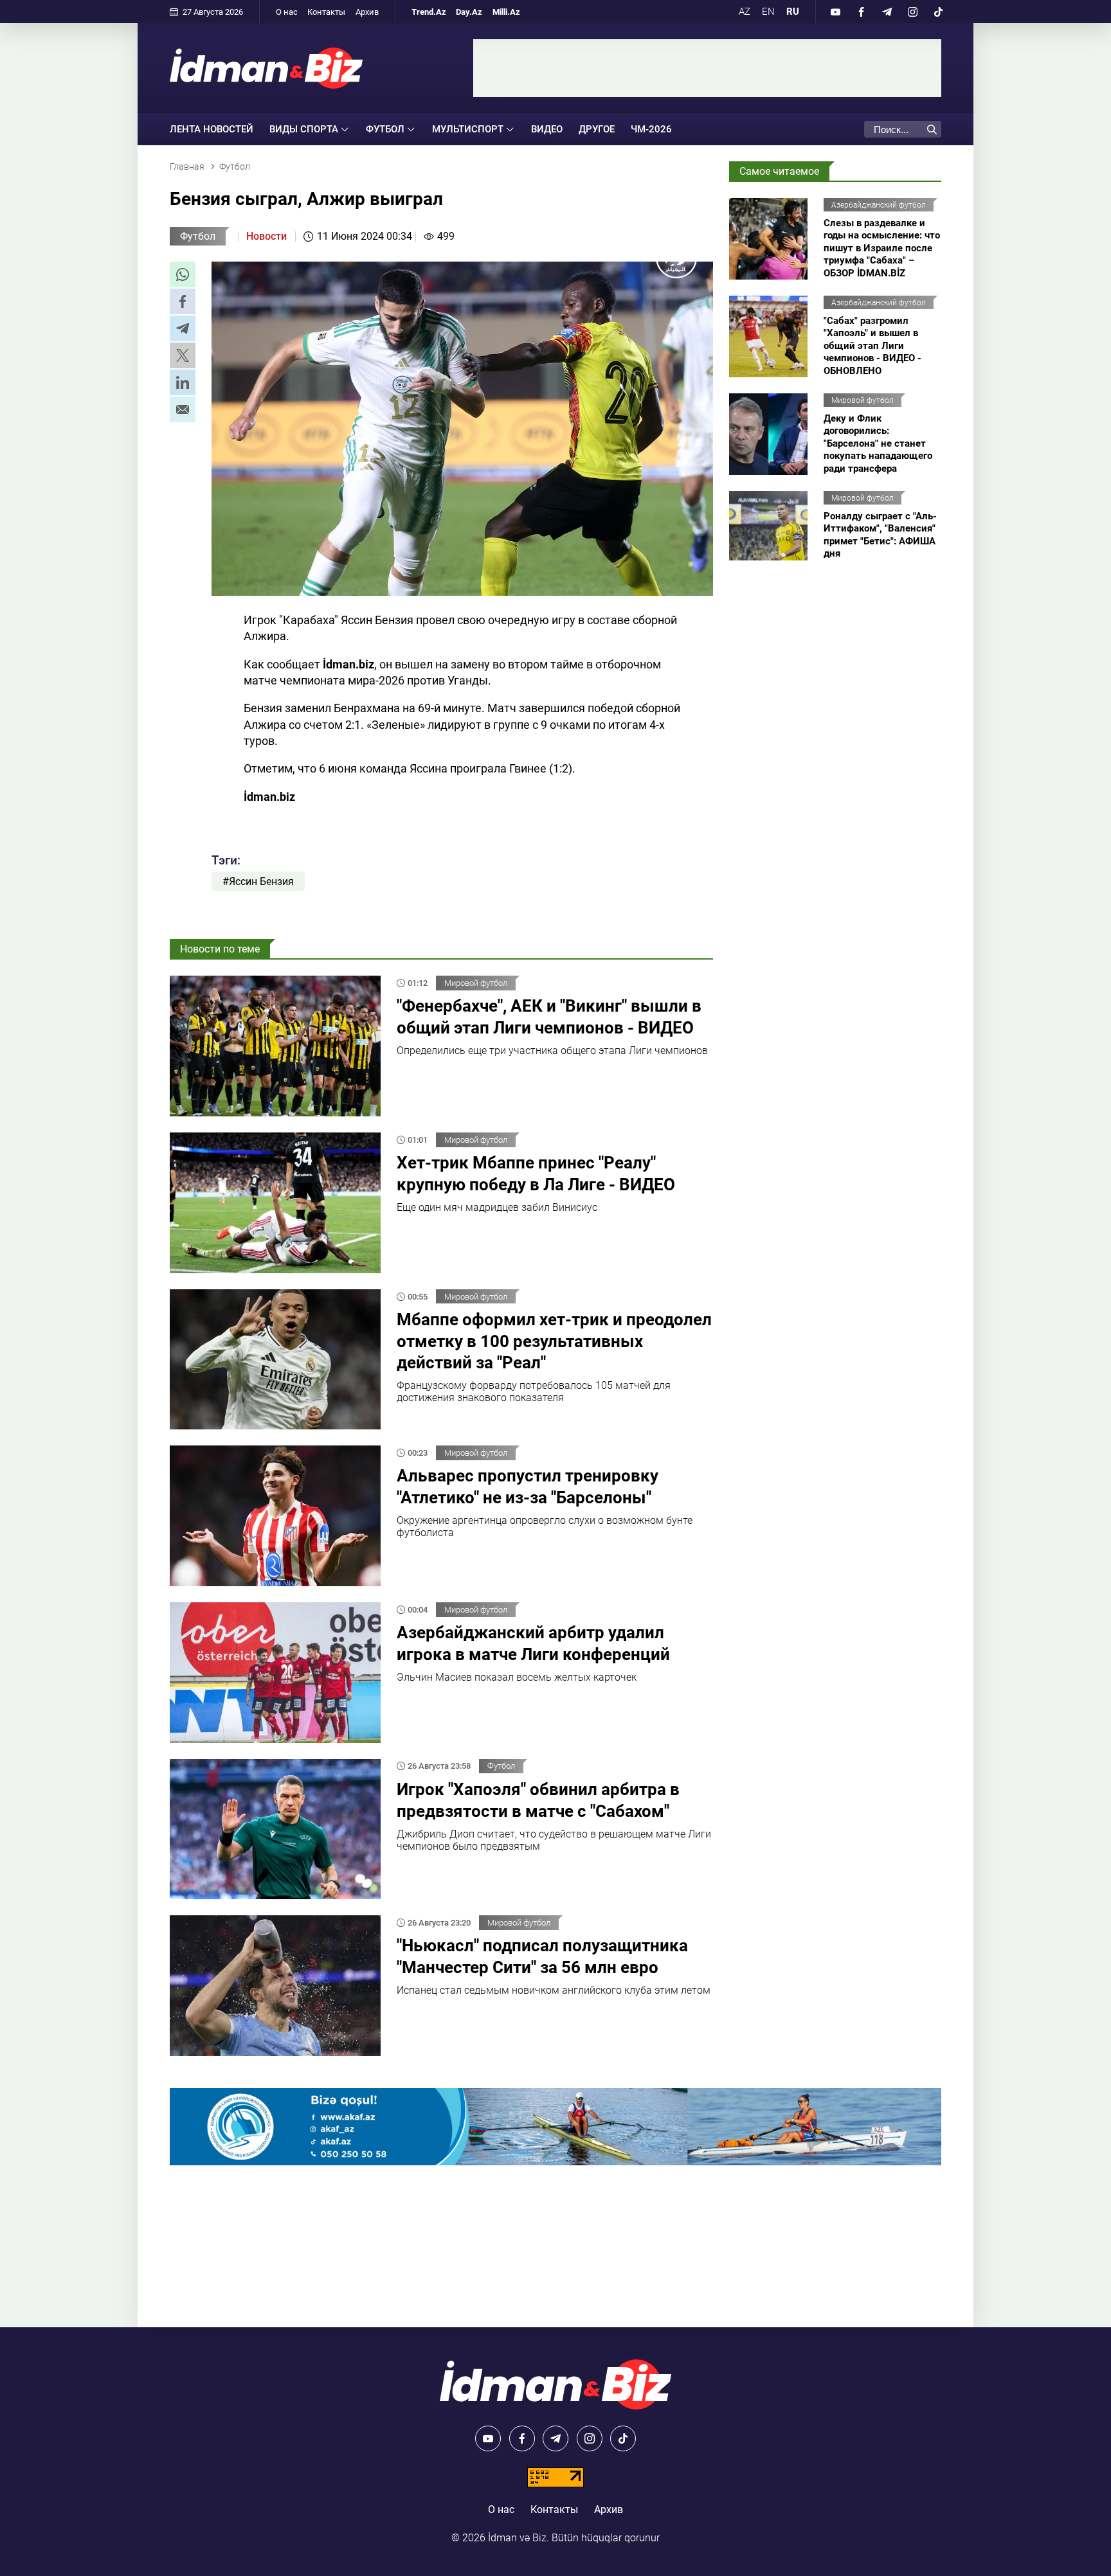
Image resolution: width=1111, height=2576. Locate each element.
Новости (266, 236)
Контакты (326, 12)
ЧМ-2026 (651, 129)
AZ (745, 12)
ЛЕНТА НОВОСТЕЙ (212, 129)
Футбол (198, 236)
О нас (287, 12)
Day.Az (469, 12)
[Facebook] (861, 12)
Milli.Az (506, 12)
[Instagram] (912, 12)
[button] (183, 274)
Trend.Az (429, 12)
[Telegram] (887, 12)
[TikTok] (938, 12)
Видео (547, 129)
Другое (597, 129)
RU (793, 12)
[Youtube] (835, 12)
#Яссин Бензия (258, 881)
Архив (367, 12)
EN (768, 12)
